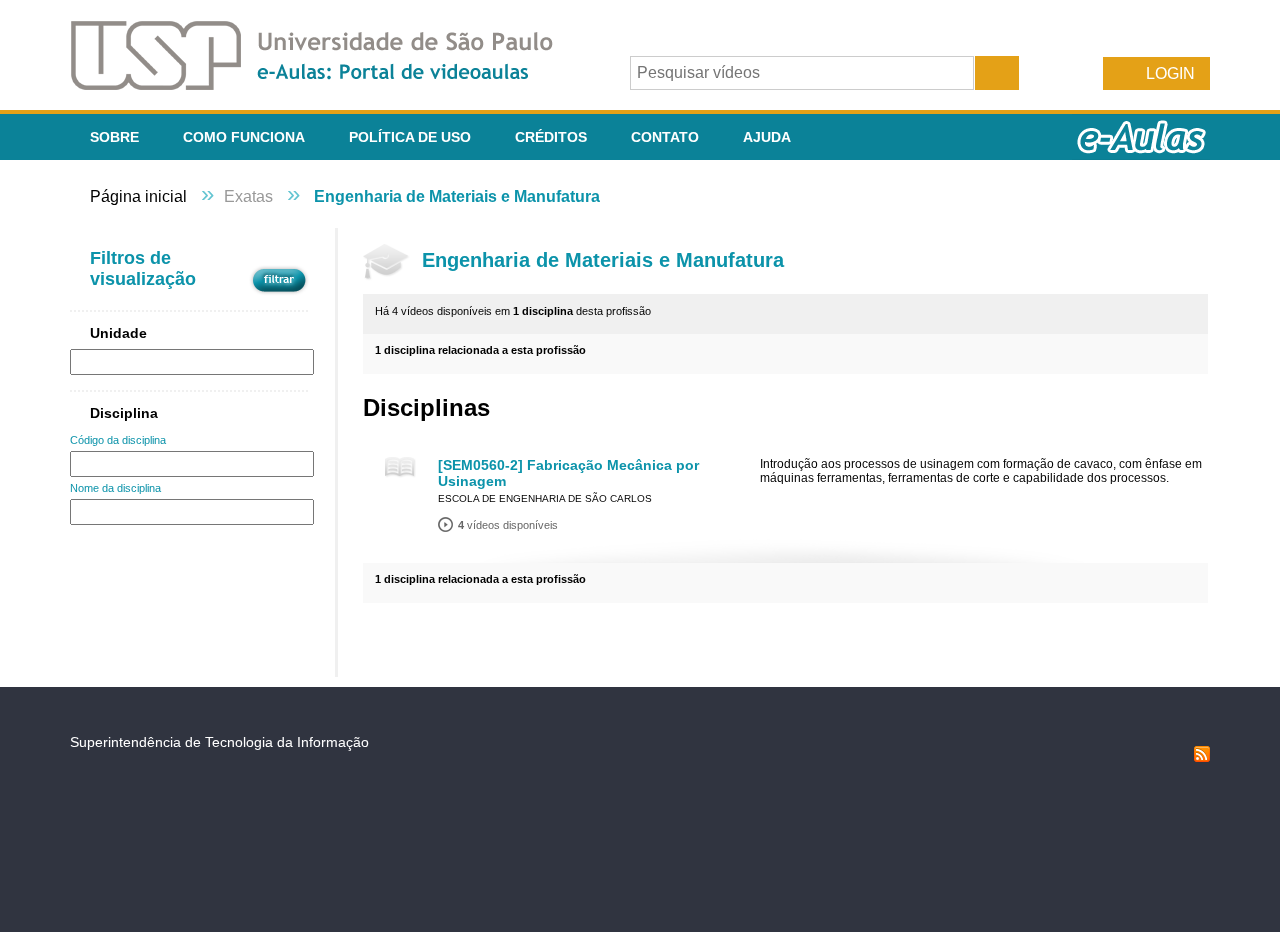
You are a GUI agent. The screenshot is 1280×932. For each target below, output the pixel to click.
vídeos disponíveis (508, 525)
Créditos (551, 137)
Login (1170, 73)
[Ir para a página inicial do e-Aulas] (328, 84)
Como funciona (244, 137)
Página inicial (138, 196)
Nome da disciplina (115, 488)
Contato (665, 137)
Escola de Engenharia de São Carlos (545, 498)
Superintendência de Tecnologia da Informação (219, 742)
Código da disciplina (118, 440)
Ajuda (767, 137)
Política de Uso (410, 137)
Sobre (114, 137)
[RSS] (1202, 757)
